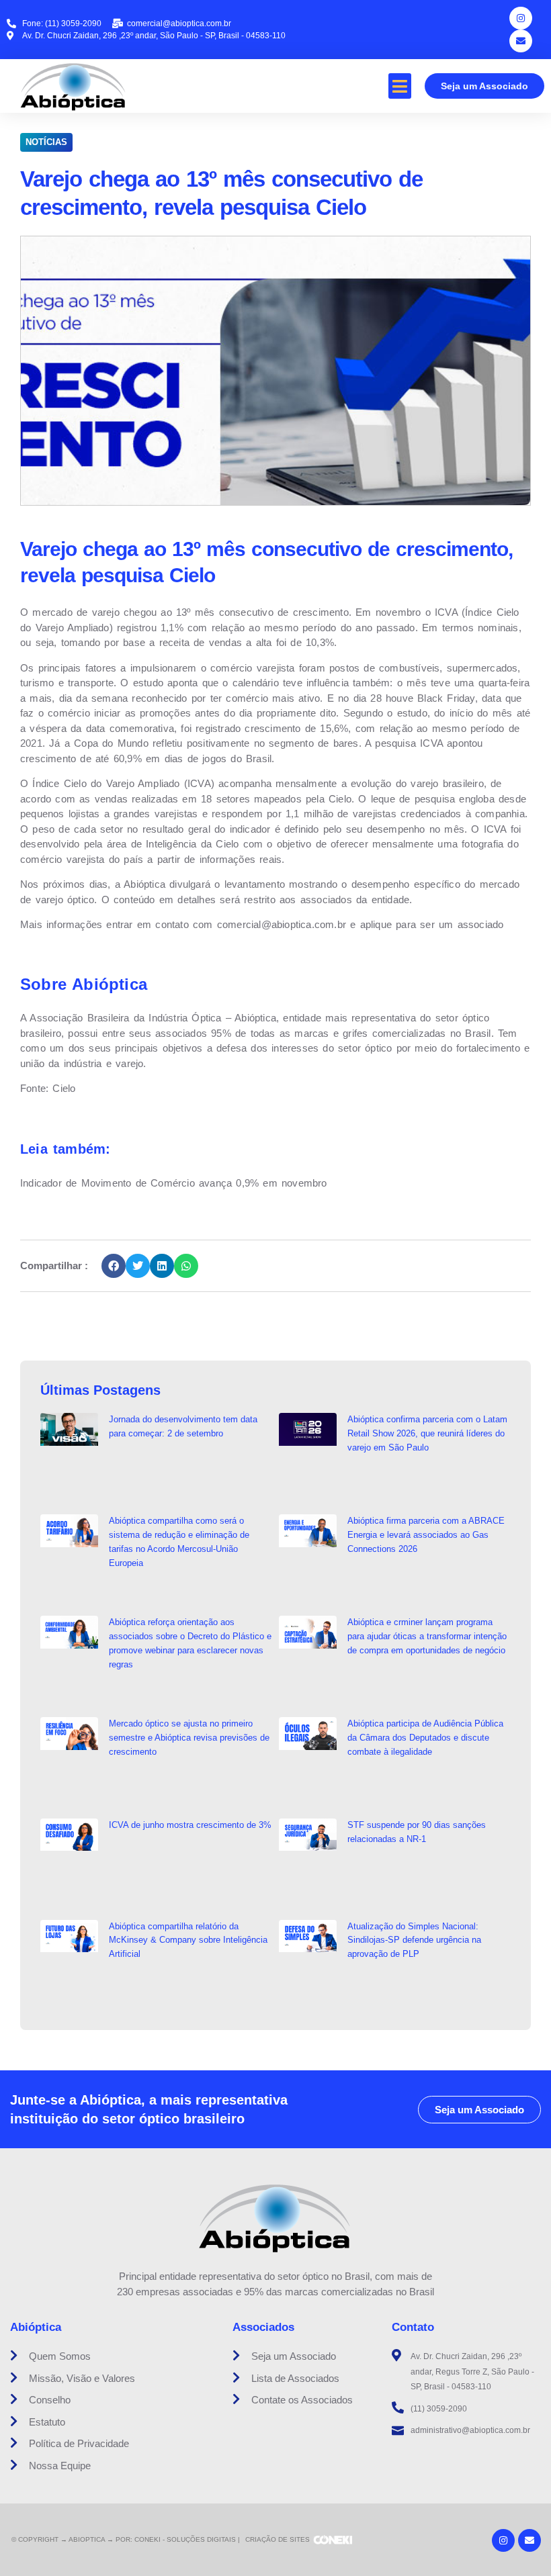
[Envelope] (521, 41)
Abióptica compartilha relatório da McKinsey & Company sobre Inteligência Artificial (188, 1940)
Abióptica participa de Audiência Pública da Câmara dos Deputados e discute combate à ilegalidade (425, 1738)
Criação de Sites (278, 2539)
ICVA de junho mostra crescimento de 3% (190, 1825)
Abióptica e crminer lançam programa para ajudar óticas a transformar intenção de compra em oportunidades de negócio (427, 1636)
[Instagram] (521, 18)
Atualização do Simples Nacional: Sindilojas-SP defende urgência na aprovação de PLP (414, 1940)
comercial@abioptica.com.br (282, 924)
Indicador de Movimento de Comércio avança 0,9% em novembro (174, 1183)
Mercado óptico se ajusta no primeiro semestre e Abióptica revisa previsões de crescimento (189, 1738)
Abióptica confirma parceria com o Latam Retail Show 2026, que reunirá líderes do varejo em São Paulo (427, 1433)
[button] (400, 86)
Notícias (46, 142)
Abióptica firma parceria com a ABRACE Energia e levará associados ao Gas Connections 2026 (426, 1535)
